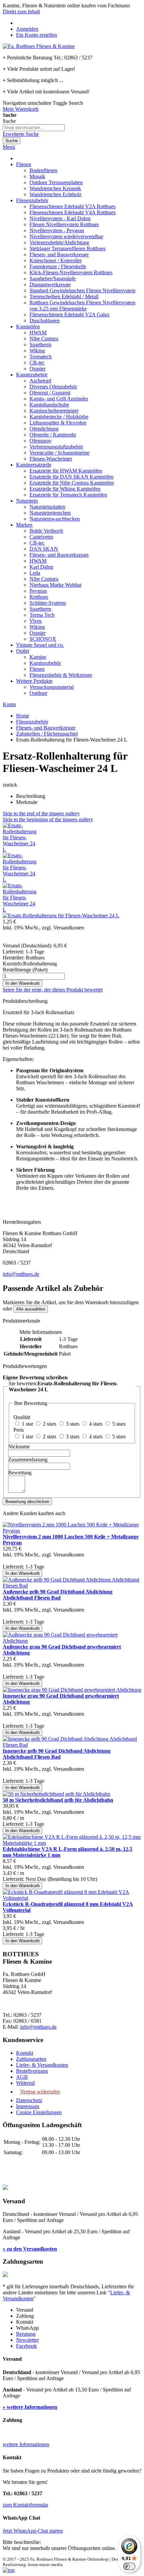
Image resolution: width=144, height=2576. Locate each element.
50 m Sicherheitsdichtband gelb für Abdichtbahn (58, 1800)
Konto (9, 704)
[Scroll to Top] (9, 2570)
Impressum (28, 2106)
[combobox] (34, 128)
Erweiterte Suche (21, 134)
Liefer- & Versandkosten (42, 2065)
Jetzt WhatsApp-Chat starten (33, 2531)
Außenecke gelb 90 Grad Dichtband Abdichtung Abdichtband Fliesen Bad (58, 1595)
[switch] (129, 2566)
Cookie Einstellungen (39, 2112)
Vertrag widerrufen (40, 2092)
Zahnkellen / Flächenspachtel (47, 734)
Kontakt (25, 2053)
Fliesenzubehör (32, 722)
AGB (22, 2077)
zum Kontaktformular (25, 2505)
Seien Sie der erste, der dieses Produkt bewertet (53, 990)
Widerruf (25, 2083)
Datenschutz (29, 2100)
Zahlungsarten (31, 2059)
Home (23, 716)
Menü (9, 147)
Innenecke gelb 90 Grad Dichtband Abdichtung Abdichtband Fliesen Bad (57, 1754)
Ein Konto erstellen (37, 35)
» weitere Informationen (30, 2407)
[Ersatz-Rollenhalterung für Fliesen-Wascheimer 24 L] (20, 849)
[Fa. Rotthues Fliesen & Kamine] (39, 46)
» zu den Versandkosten (30, 2249)
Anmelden (27, 29)
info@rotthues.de (21, 1274)
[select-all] (31, 1309)
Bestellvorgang (32, 2071)
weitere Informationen (26, 2444)
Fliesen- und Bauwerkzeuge (46, 728)
